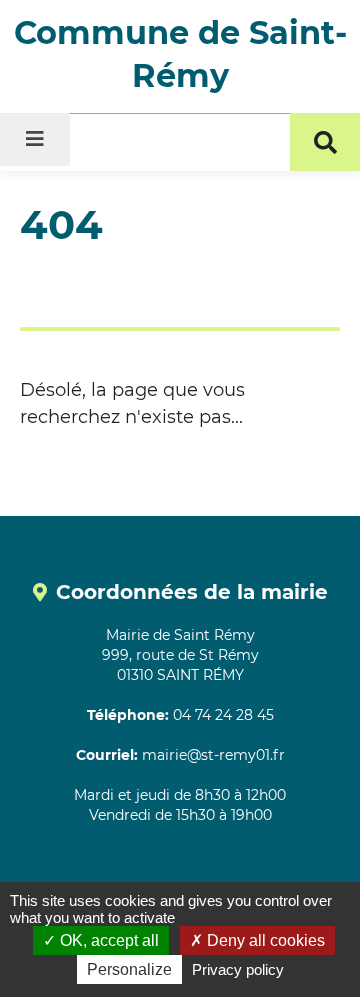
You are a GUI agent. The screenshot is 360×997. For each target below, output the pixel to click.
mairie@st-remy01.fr (213, 755)
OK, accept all (107, 940)
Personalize (129, 969)
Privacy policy (238, 969)
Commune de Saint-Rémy (180, 54)
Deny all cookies (264, 940)
